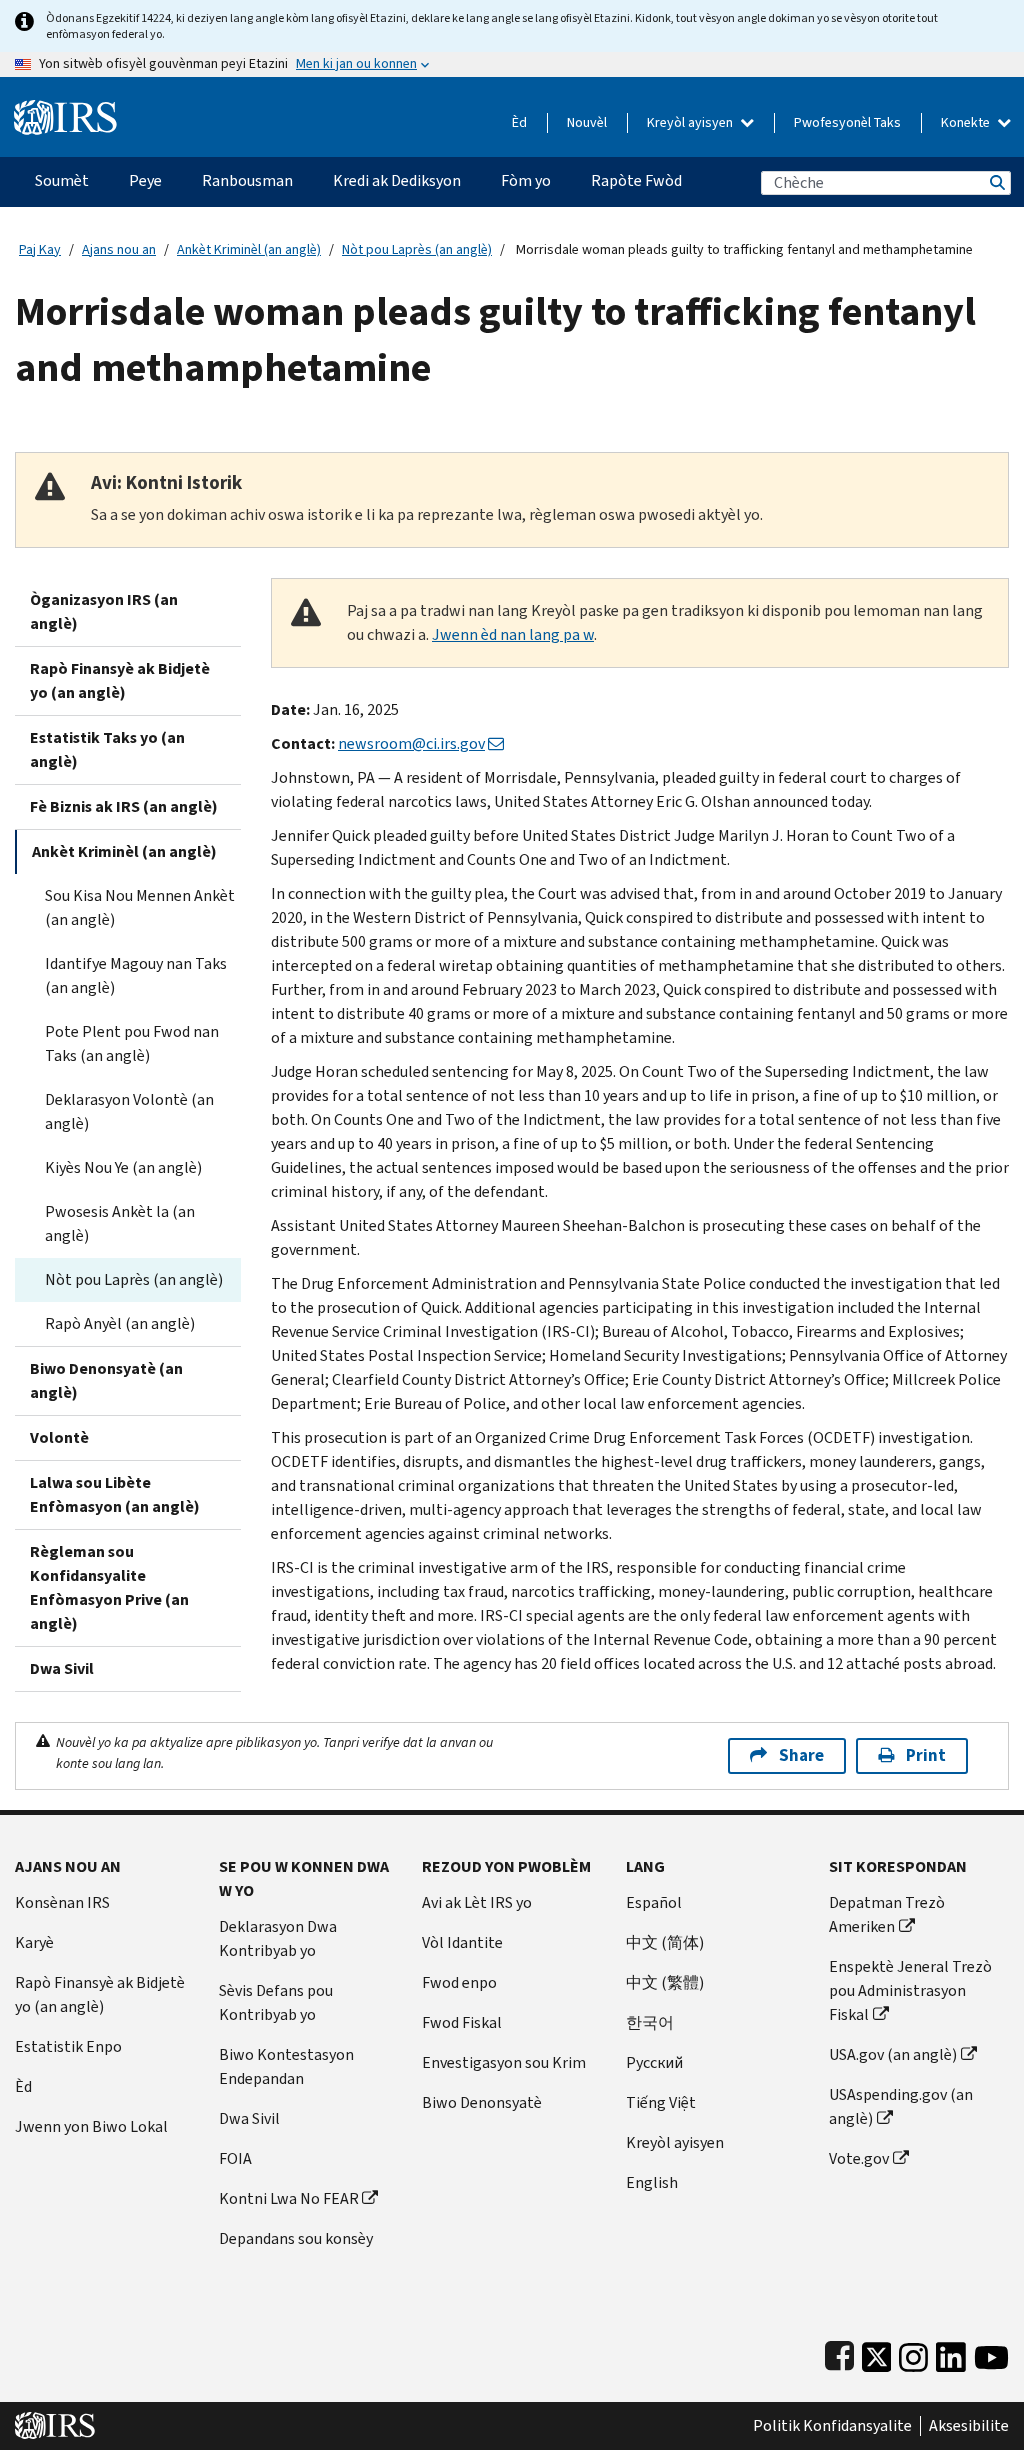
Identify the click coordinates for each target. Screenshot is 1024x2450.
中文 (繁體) (665, 1982)
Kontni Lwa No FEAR (289, 2198)
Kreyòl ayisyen (691, 122)
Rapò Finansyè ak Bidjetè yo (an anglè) (120, 680)
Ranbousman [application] (247, 180)
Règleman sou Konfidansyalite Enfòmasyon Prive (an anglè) (109, 1587)
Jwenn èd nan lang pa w (513, 634)
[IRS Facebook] (839, 2352)
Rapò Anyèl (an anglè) (120, 1323)
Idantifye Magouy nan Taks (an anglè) (136, 975)
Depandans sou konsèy (296, 2238)
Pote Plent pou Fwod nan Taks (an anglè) (132, 1043)
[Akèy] (65, 109)
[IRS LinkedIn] (951, 2352)
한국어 (650, 2022)
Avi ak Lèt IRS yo (477, 1902)
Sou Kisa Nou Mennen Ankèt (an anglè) (140, 907)
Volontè (59, 1437)
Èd (519, 122)
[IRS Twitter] (877, 2352)
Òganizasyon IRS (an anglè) (104, 611)
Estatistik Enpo (68, 2046)
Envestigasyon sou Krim (504, 2062)
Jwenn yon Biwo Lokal (91, 2126)
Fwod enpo (459, 1982)
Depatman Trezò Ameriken (887, 1914)
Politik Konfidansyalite (832, 2426)
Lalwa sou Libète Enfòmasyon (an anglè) (115, 1494)
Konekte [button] (967, 122)
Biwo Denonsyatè (482, 2102)
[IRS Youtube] (991, 2352)
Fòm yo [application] (526, 180)
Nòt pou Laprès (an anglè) (417, 249)
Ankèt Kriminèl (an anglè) (249, 249)
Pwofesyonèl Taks (847, 122)
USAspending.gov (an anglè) (901, 2106)
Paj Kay (40, 249)
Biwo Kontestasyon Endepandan (286, 2066)
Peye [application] (145, 180)
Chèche (996, 182)
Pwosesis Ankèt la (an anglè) (120, 1223)
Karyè (34, 1942)
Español (654, 1902)
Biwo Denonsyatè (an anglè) (106, 1380)
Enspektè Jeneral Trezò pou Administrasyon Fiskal (910, 1990)
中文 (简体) (665, 1942)
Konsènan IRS (62, 1902)
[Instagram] (913, 2352)
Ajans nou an (119, 249)
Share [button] (801, 1755)
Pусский (654, 2062)
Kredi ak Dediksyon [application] (397, 180)
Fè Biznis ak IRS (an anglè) (124, 806)
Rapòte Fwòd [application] (636, 180)
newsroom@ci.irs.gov (411, 743)
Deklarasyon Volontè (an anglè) (129, 1111)
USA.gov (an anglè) (893, 2054)
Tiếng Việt (661, 2102)
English (652, 2182)
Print (926, 1755)
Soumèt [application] (62, 180)
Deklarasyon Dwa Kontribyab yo (278, 1938)
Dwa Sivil (62, 1668)
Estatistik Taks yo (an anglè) (107, 749)
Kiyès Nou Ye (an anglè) (123, 1167)
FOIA (235, 2158)
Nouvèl (587, 122)
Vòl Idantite (462, 1942)
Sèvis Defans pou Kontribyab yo (276, 2002)
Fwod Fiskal (462, 2022)
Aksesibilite (969, 2426)
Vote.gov (859, 2158)
